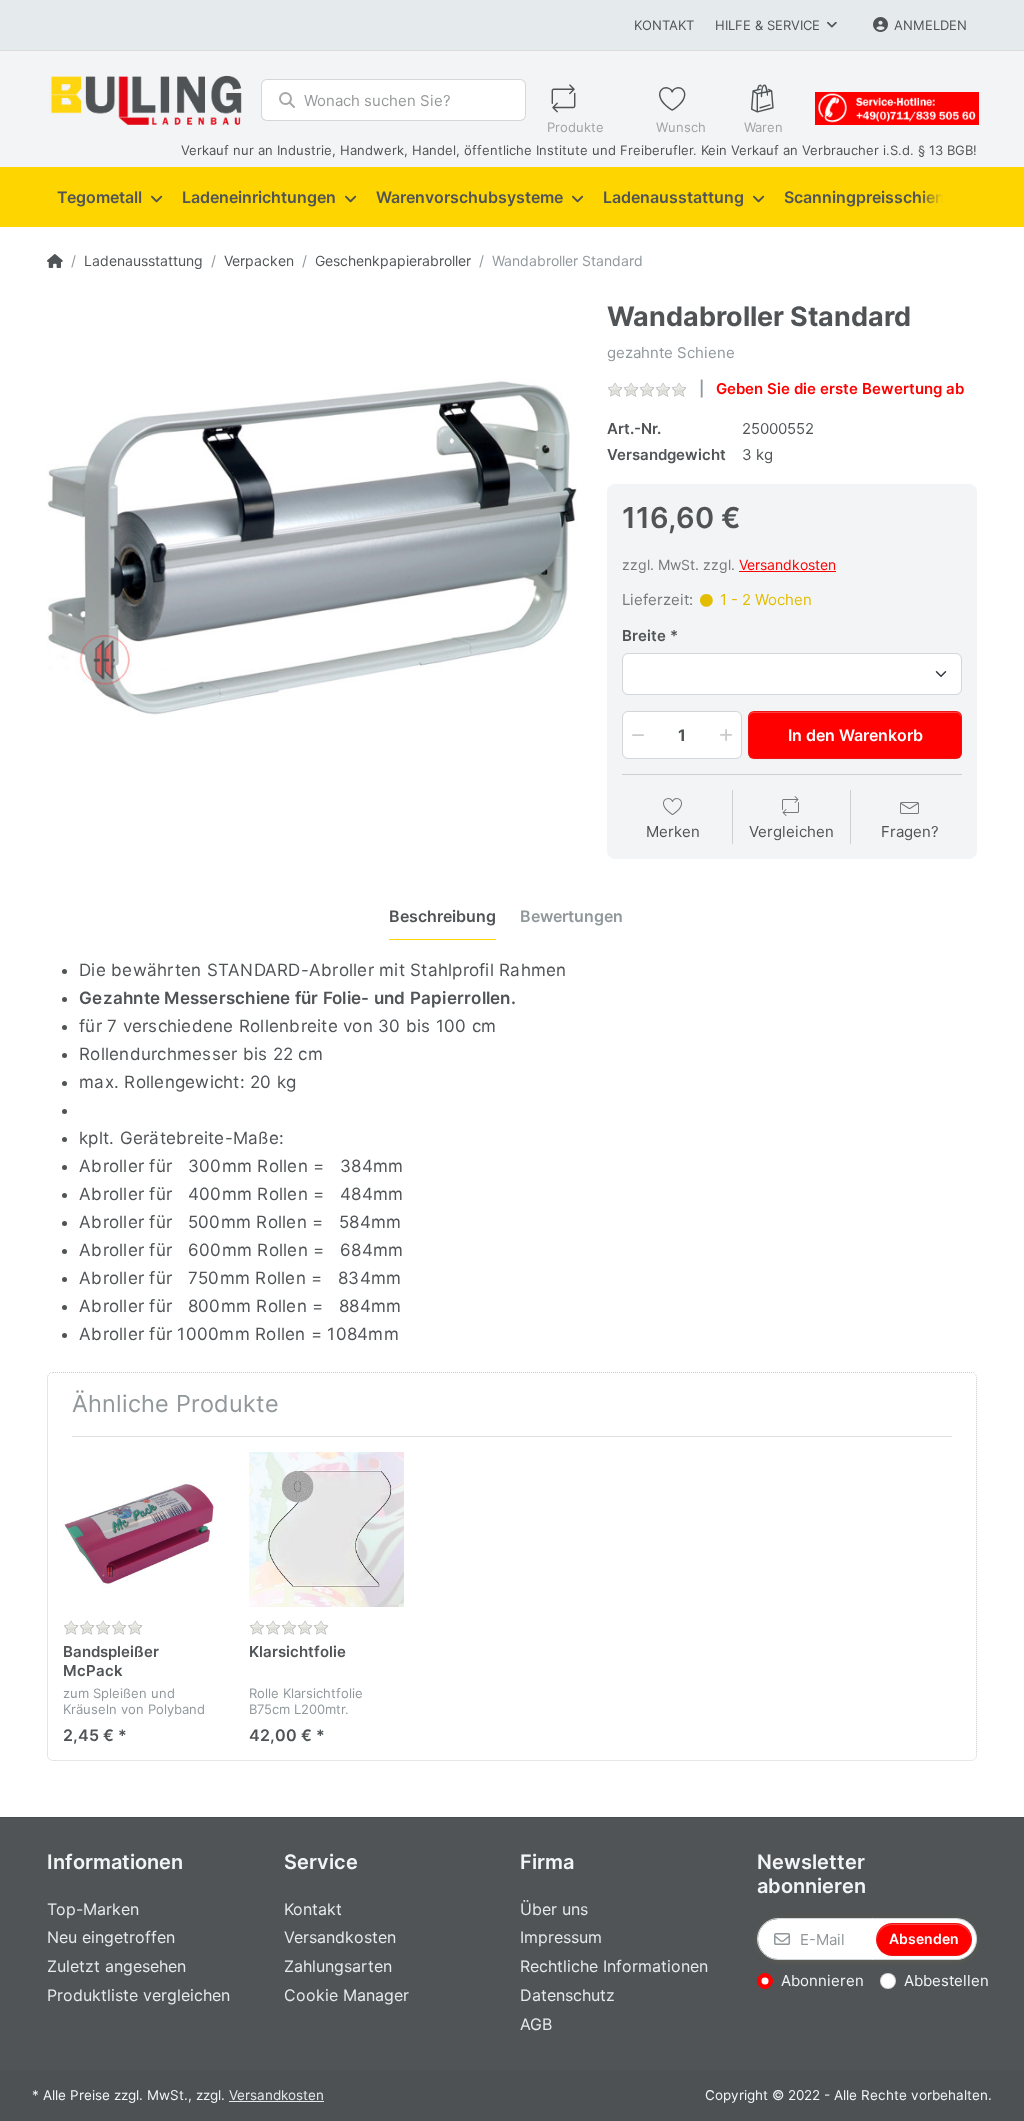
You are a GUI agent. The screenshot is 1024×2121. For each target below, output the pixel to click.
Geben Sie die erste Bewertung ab (840, 388)
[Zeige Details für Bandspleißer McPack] (140, 1529)
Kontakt (664, 25)
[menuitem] (109, 198)
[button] (636, 735)
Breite (644, 635)
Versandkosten (787, 564)
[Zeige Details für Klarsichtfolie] (326, 1529)
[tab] (442, 916)
